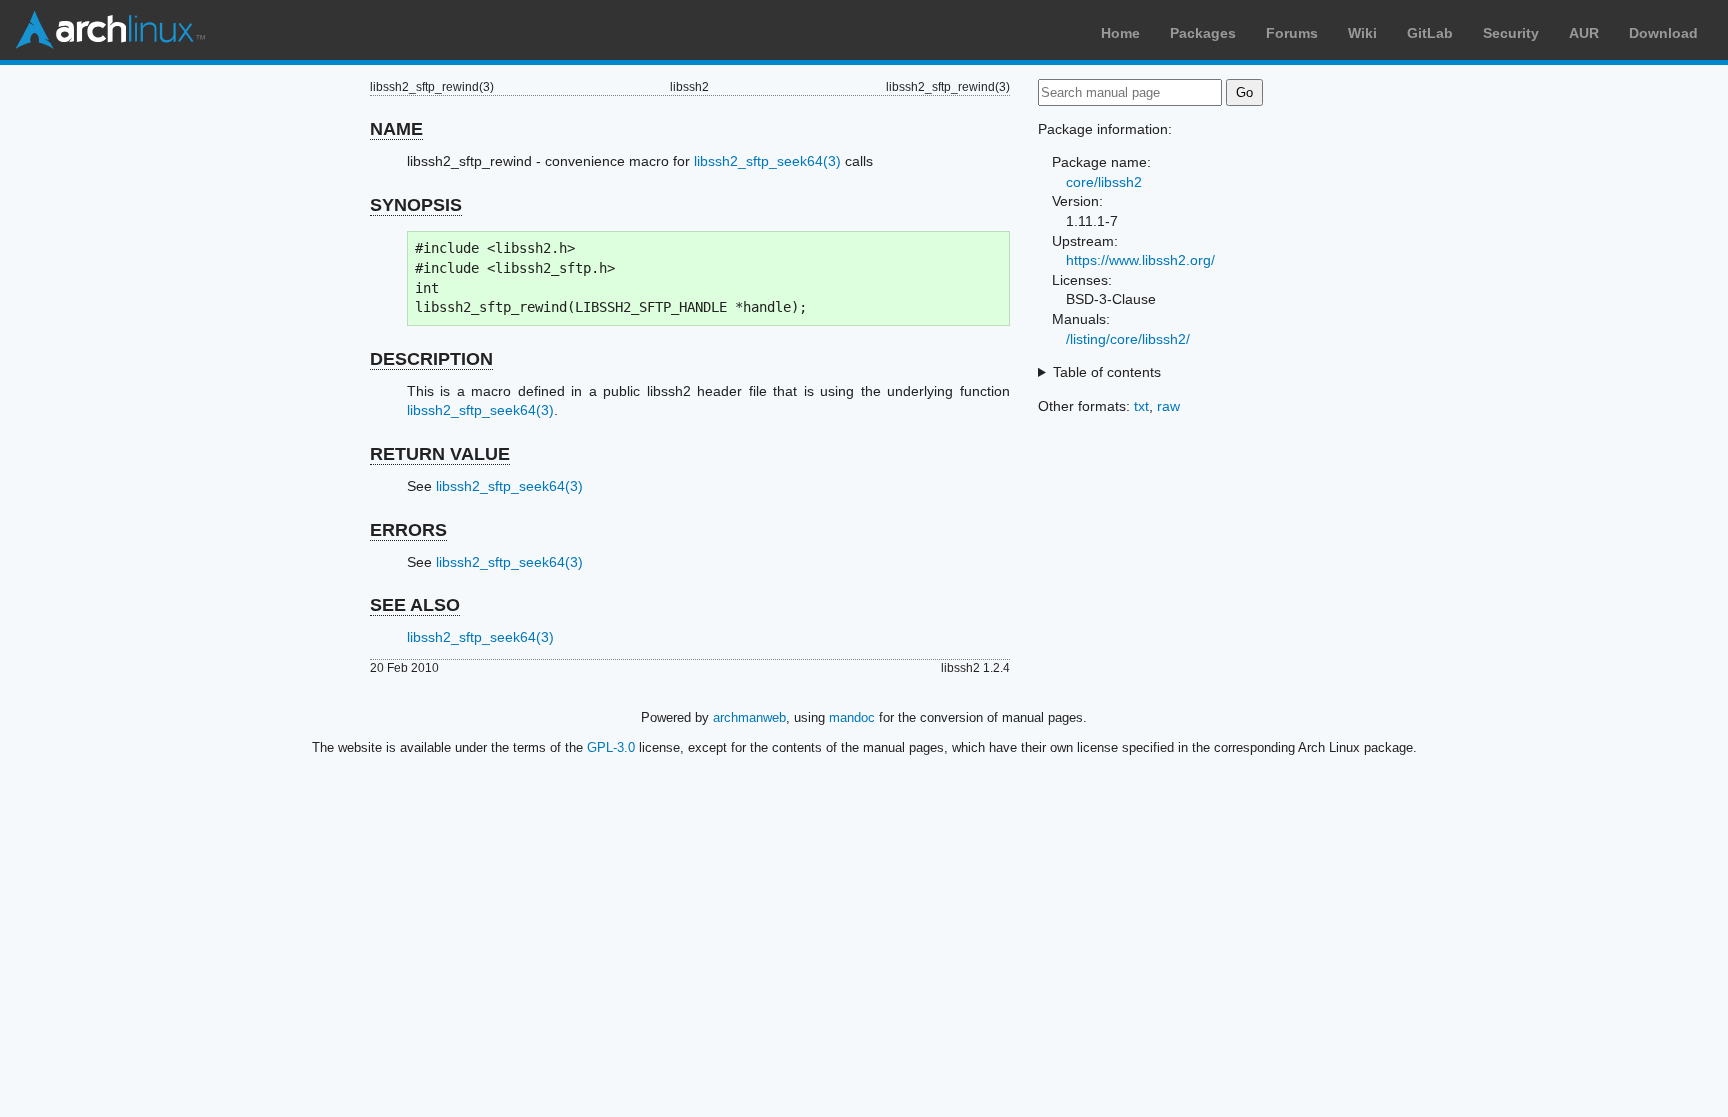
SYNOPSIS (416, 205)
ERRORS (408, 530)
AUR (1584, 33)
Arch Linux (110, 30)
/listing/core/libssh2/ (1128, 339)
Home (1120, 33)
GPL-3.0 (611, 747)
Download (1663, 33)
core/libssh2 (1104, 182)
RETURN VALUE (440, 454)
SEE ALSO (415, 605)
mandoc (852, 717)
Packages (1203, 33)
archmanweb (749, 717)
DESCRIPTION (431, 359)
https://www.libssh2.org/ (1140, 260)
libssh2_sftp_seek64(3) (767, 161)
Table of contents (1107, 372)
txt (1141, 406)
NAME (396, 129)
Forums (1292, 33)
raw (1168, 406)
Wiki (1362, 33)
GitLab (1430, 33)
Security (1511, 33)
